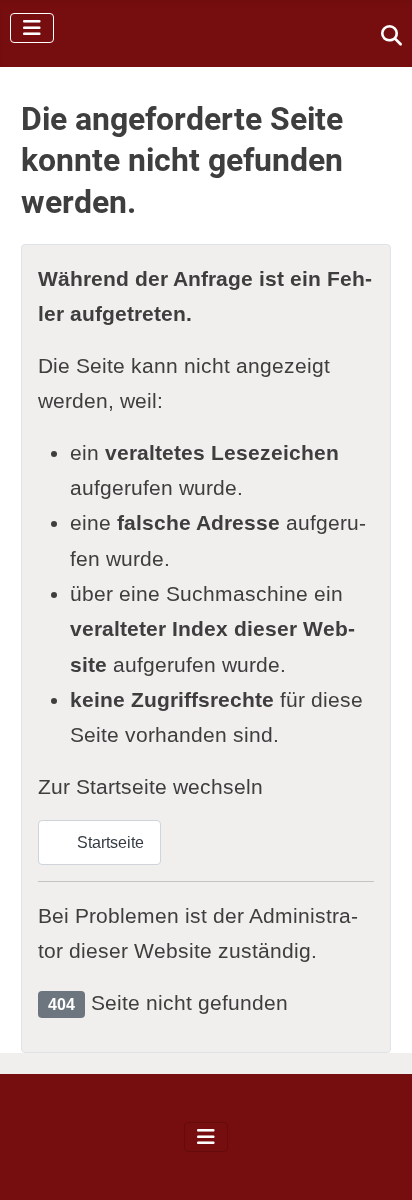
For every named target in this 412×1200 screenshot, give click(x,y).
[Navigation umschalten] (32, 28)
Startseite (108, 842)
